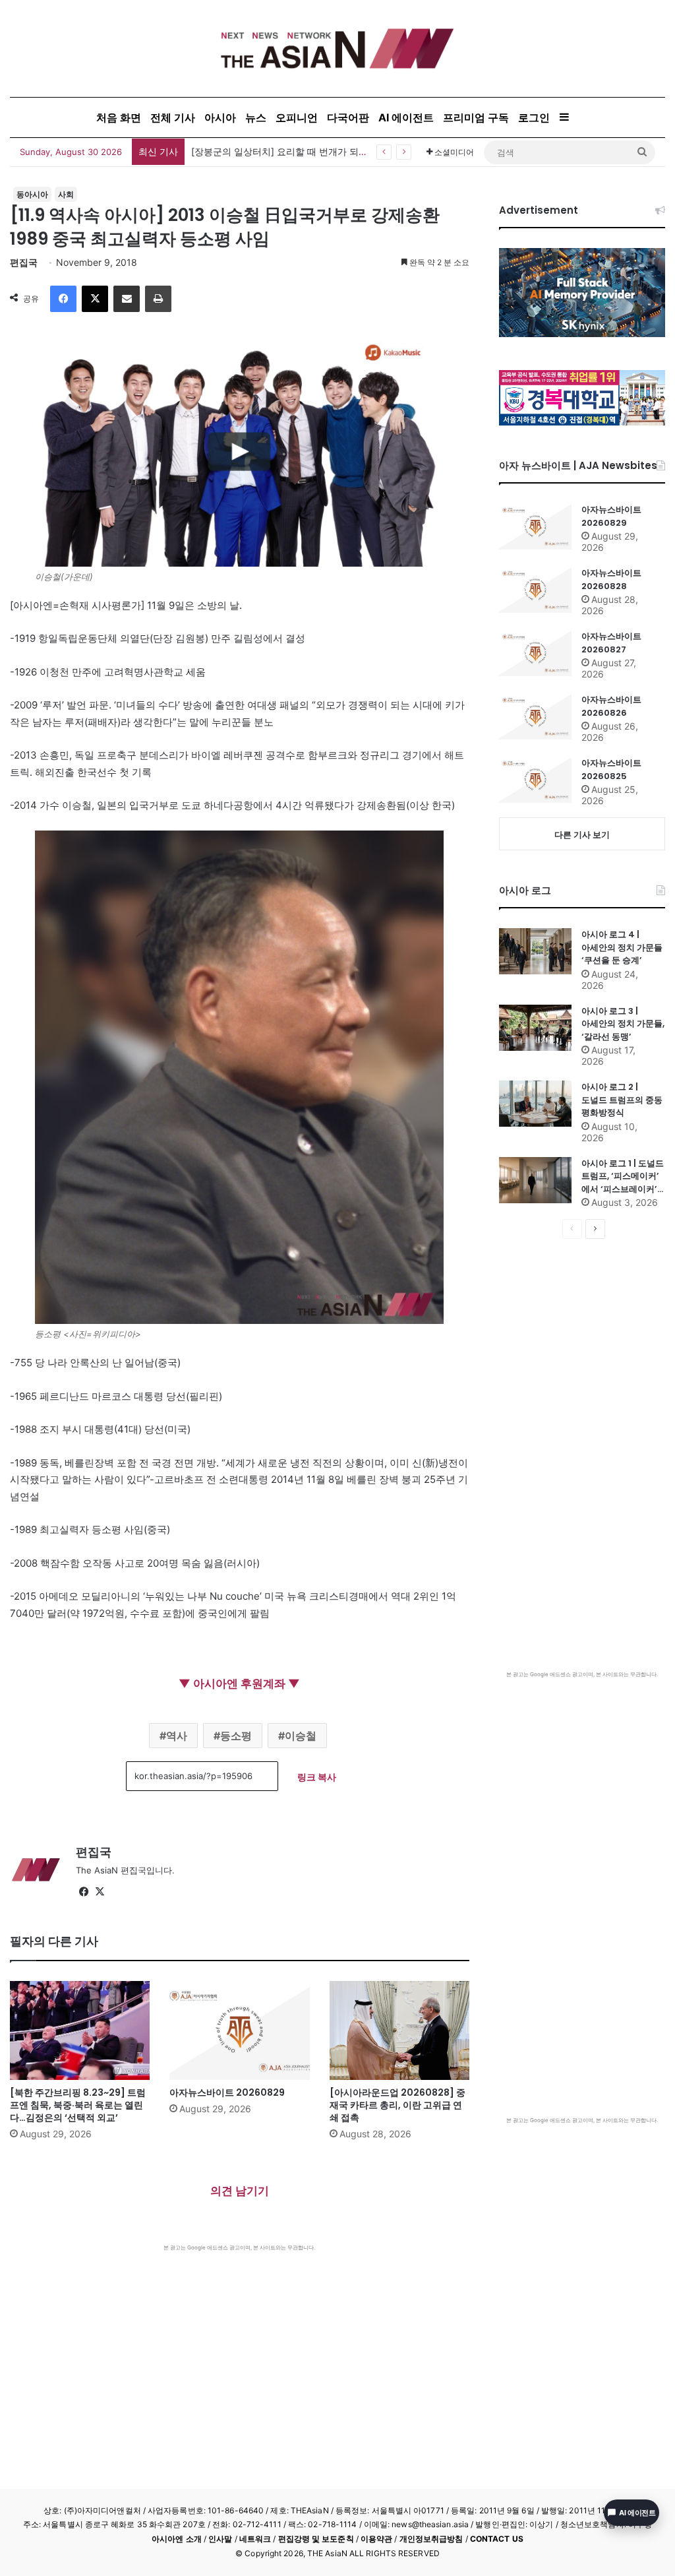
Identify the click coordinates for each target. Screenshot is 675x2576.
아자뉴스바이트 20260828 (611, 580)
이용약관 (376, 2539)
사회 (66, 194)
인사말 (220, 2539)
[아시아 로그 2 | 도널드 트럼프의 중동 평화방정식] (535, 1104)
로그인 (534, 117)
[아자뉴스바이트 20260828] (535, 590)
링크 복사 (317, 1777)
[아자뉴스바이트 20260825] (535, 780)
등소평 (236, 1736)
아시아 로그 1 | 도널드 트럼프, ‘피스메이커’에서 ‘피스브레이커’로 (623, 1177)
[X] (95, 299)
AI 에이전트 (406, 117)
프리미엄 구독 (476, 117)
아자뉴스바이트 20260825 (611, 770)
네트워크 (255, 2539)
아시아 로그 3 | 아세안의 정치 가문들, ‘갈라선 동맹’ (623, 1024)
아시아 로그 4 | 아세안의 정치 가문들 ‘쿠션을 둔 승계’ (622, 947)
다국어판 (348, 117)
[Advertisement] (240, 2350)
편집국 (24, 262)
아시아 (220, 117)
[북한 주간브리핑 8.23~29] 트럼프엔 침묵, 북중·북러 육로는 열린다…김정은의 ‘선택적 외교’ (78, 2105)
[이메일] (127, 299)
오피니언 (297, 117)
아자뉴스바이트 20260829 (227, 2092)
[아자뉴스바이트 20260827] (535, 653)
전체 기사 (173, 117)
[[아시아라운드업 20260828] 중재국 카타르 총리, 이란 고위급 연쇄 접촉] (399, 2030)
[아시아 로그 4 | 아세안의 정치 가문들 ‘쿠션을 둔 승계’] (535, 951)
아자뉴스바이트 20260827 (611, 643)
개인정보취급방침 (431, 2539)
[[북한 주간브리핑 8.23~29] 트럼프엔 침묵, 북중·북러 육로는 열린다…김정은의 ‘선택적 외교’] (80, 2030)
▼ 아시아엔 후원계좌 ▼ (239, 1683)
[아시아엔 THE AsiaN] (337, 48)
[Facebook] (63, 299)
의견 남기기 (240, 2191)
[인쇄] (158, 299)
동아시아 (32, 194)
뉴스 (256, 117)
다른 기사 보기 (582, 834)
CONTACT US (497, 2539)
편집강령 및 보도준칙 (316, 2539)
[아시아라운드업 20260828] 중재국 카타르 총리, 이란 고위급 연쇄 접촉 (397, 2105)
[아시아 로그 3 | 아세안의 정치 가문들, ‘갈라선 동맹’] (535, 1028)
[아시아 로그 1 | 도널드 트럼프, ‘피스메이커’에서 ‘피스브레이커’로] (535, 1180)
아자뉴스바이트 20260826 (611, 706)
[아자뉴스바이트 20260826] (535, 716)
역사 (177, 1736)
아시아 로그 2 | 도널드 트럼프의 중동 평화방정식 (622, 1100)
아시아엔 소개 (177, 2539)
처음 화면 (119, 117)
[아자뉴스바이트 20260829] (239, 2030)
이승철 (301, 1736)
